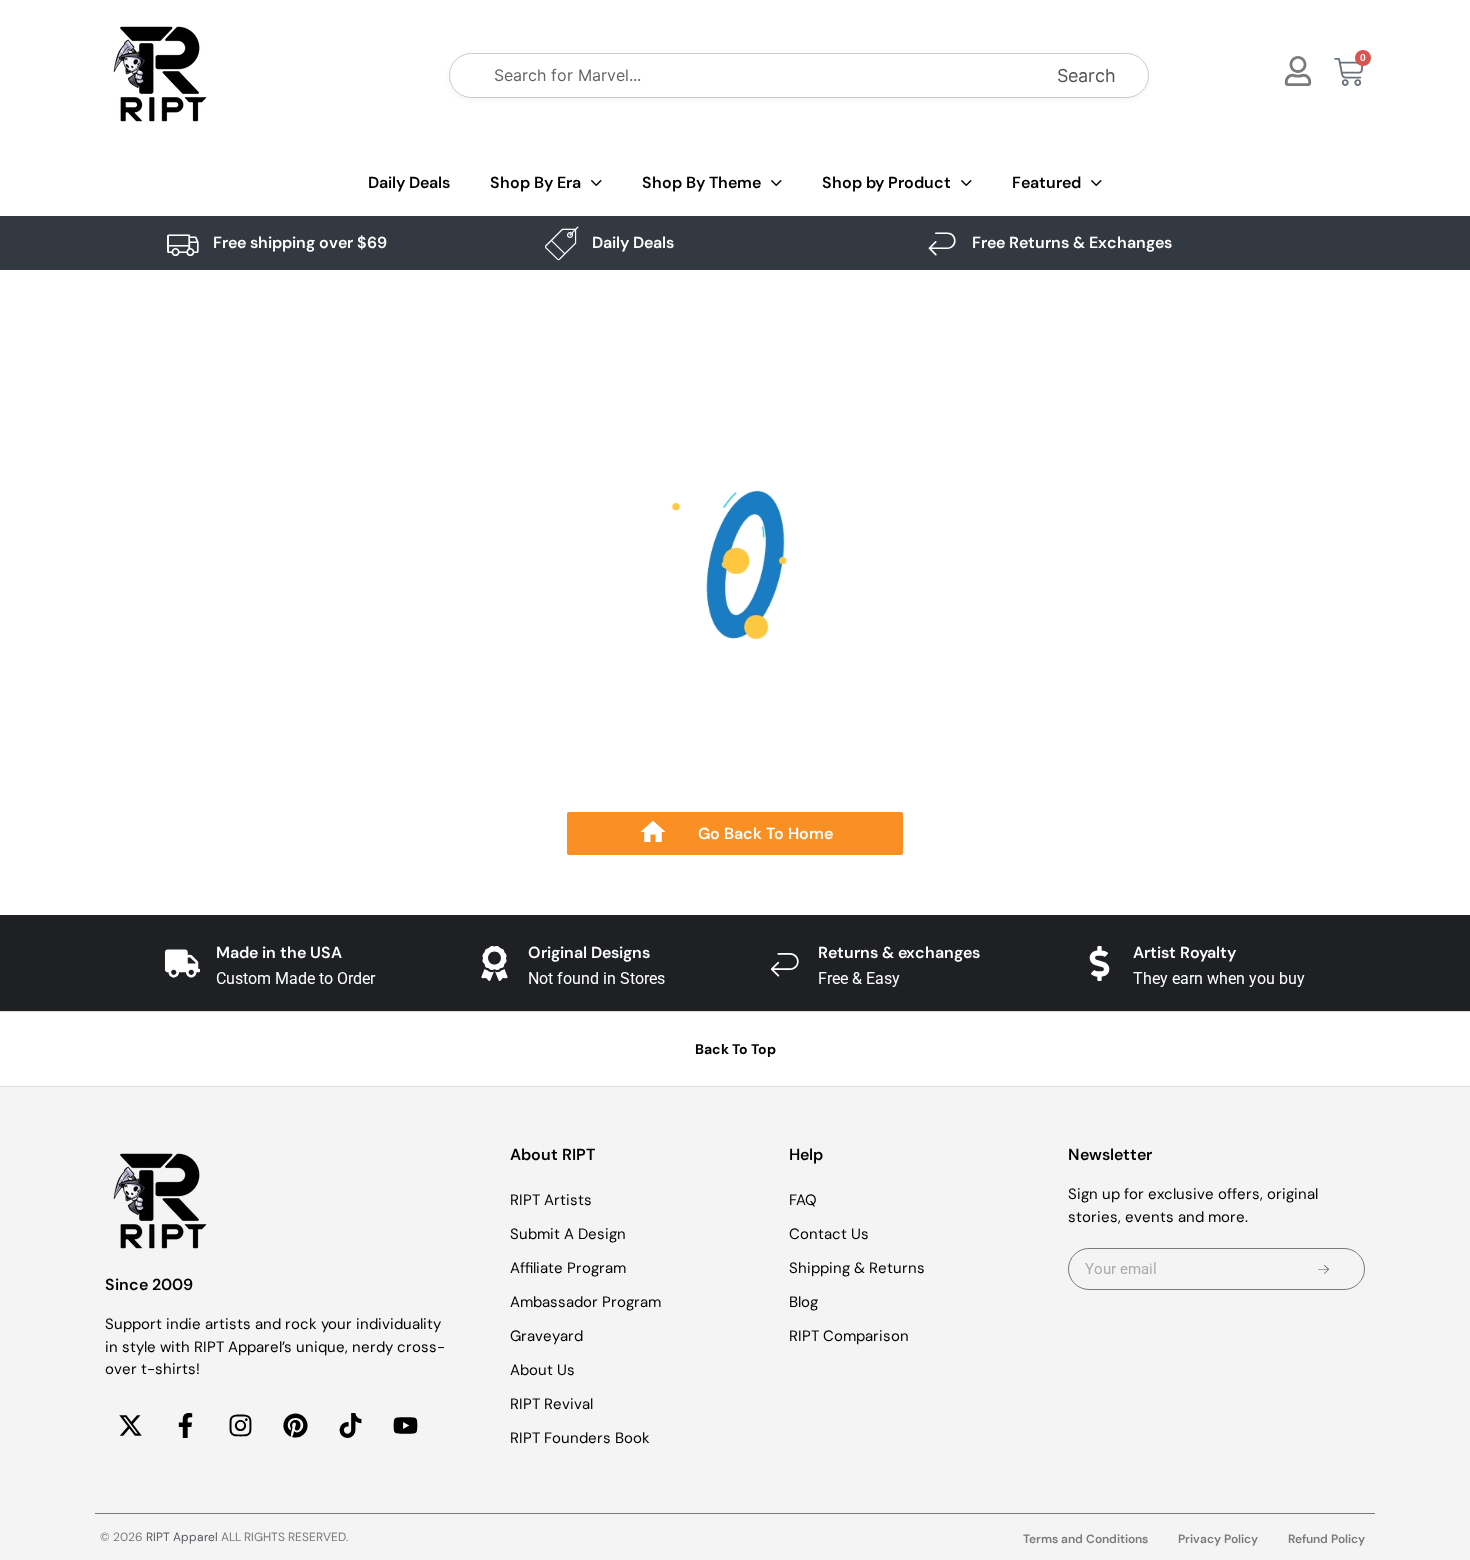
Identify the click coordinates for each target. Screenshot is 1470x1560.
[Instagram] (240, 1426)
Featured (1046, 182)
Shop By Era (535, 182)
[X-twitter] (130, 1426)
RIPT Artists (551, 1200)
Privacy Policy (1218, 1539)
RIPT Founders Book (580, 1438)
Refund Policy (1326, 1539)
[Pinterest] (295, 1426)
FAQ (803, 1200)
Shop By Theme (701, 182)
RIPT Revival (551, 1404)
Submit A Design (568, 1234)
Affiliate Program (568, 1268)
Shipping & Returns (857, 1268)
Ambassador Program (585, 1302)
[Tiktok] (350, 1426)
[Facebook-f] (185, 1426)
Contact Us (829, 1234)
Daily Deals (409, 182)
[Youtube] (405, 1426)
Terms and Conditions (1085, 1539)
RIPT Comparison (849, 1336)
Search (1086, 75)
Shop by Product (886, 182)
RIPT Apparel (182, 1537)
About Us (542, 1370)
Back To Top (735, 1049)
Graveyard (546, 1336)
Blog (803, 1302)
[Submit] (1323, 1269)
